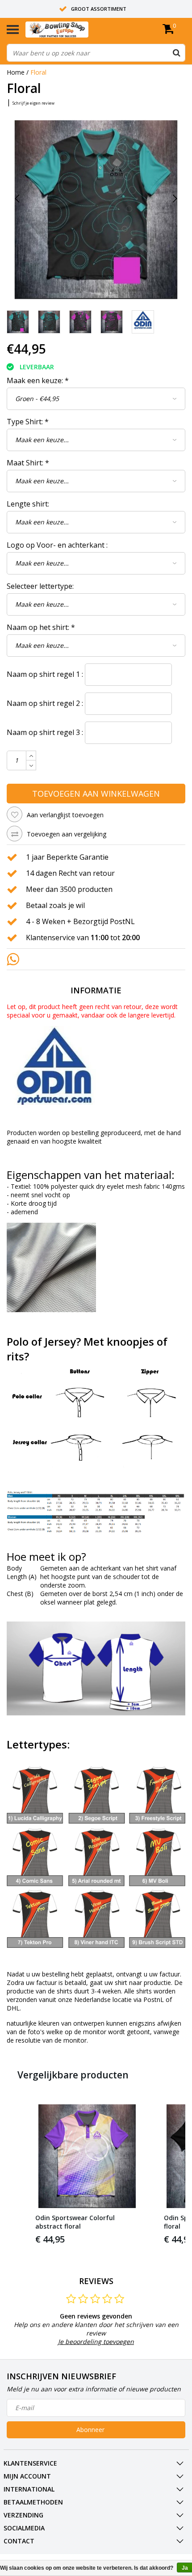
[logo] (71, 30)
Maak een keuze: (38, 380)
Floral (38, 72)
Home (16, 72)
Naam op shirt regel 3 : (45, 732)
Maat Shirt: (28, 463)
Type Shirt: (28, 422)
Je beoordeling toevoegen (96, 2342)
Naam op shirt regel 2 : (45, 703)
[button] (16, 2175)
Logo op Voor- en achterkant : (57, 545)
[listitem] (87, 2175)
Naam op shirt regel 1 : (45, 674)
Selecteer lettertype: (40, 586)
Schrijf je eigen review (33, 103)
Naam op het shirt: (41, 627)
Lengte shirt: (28, 504)
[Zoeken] (176, 53)
